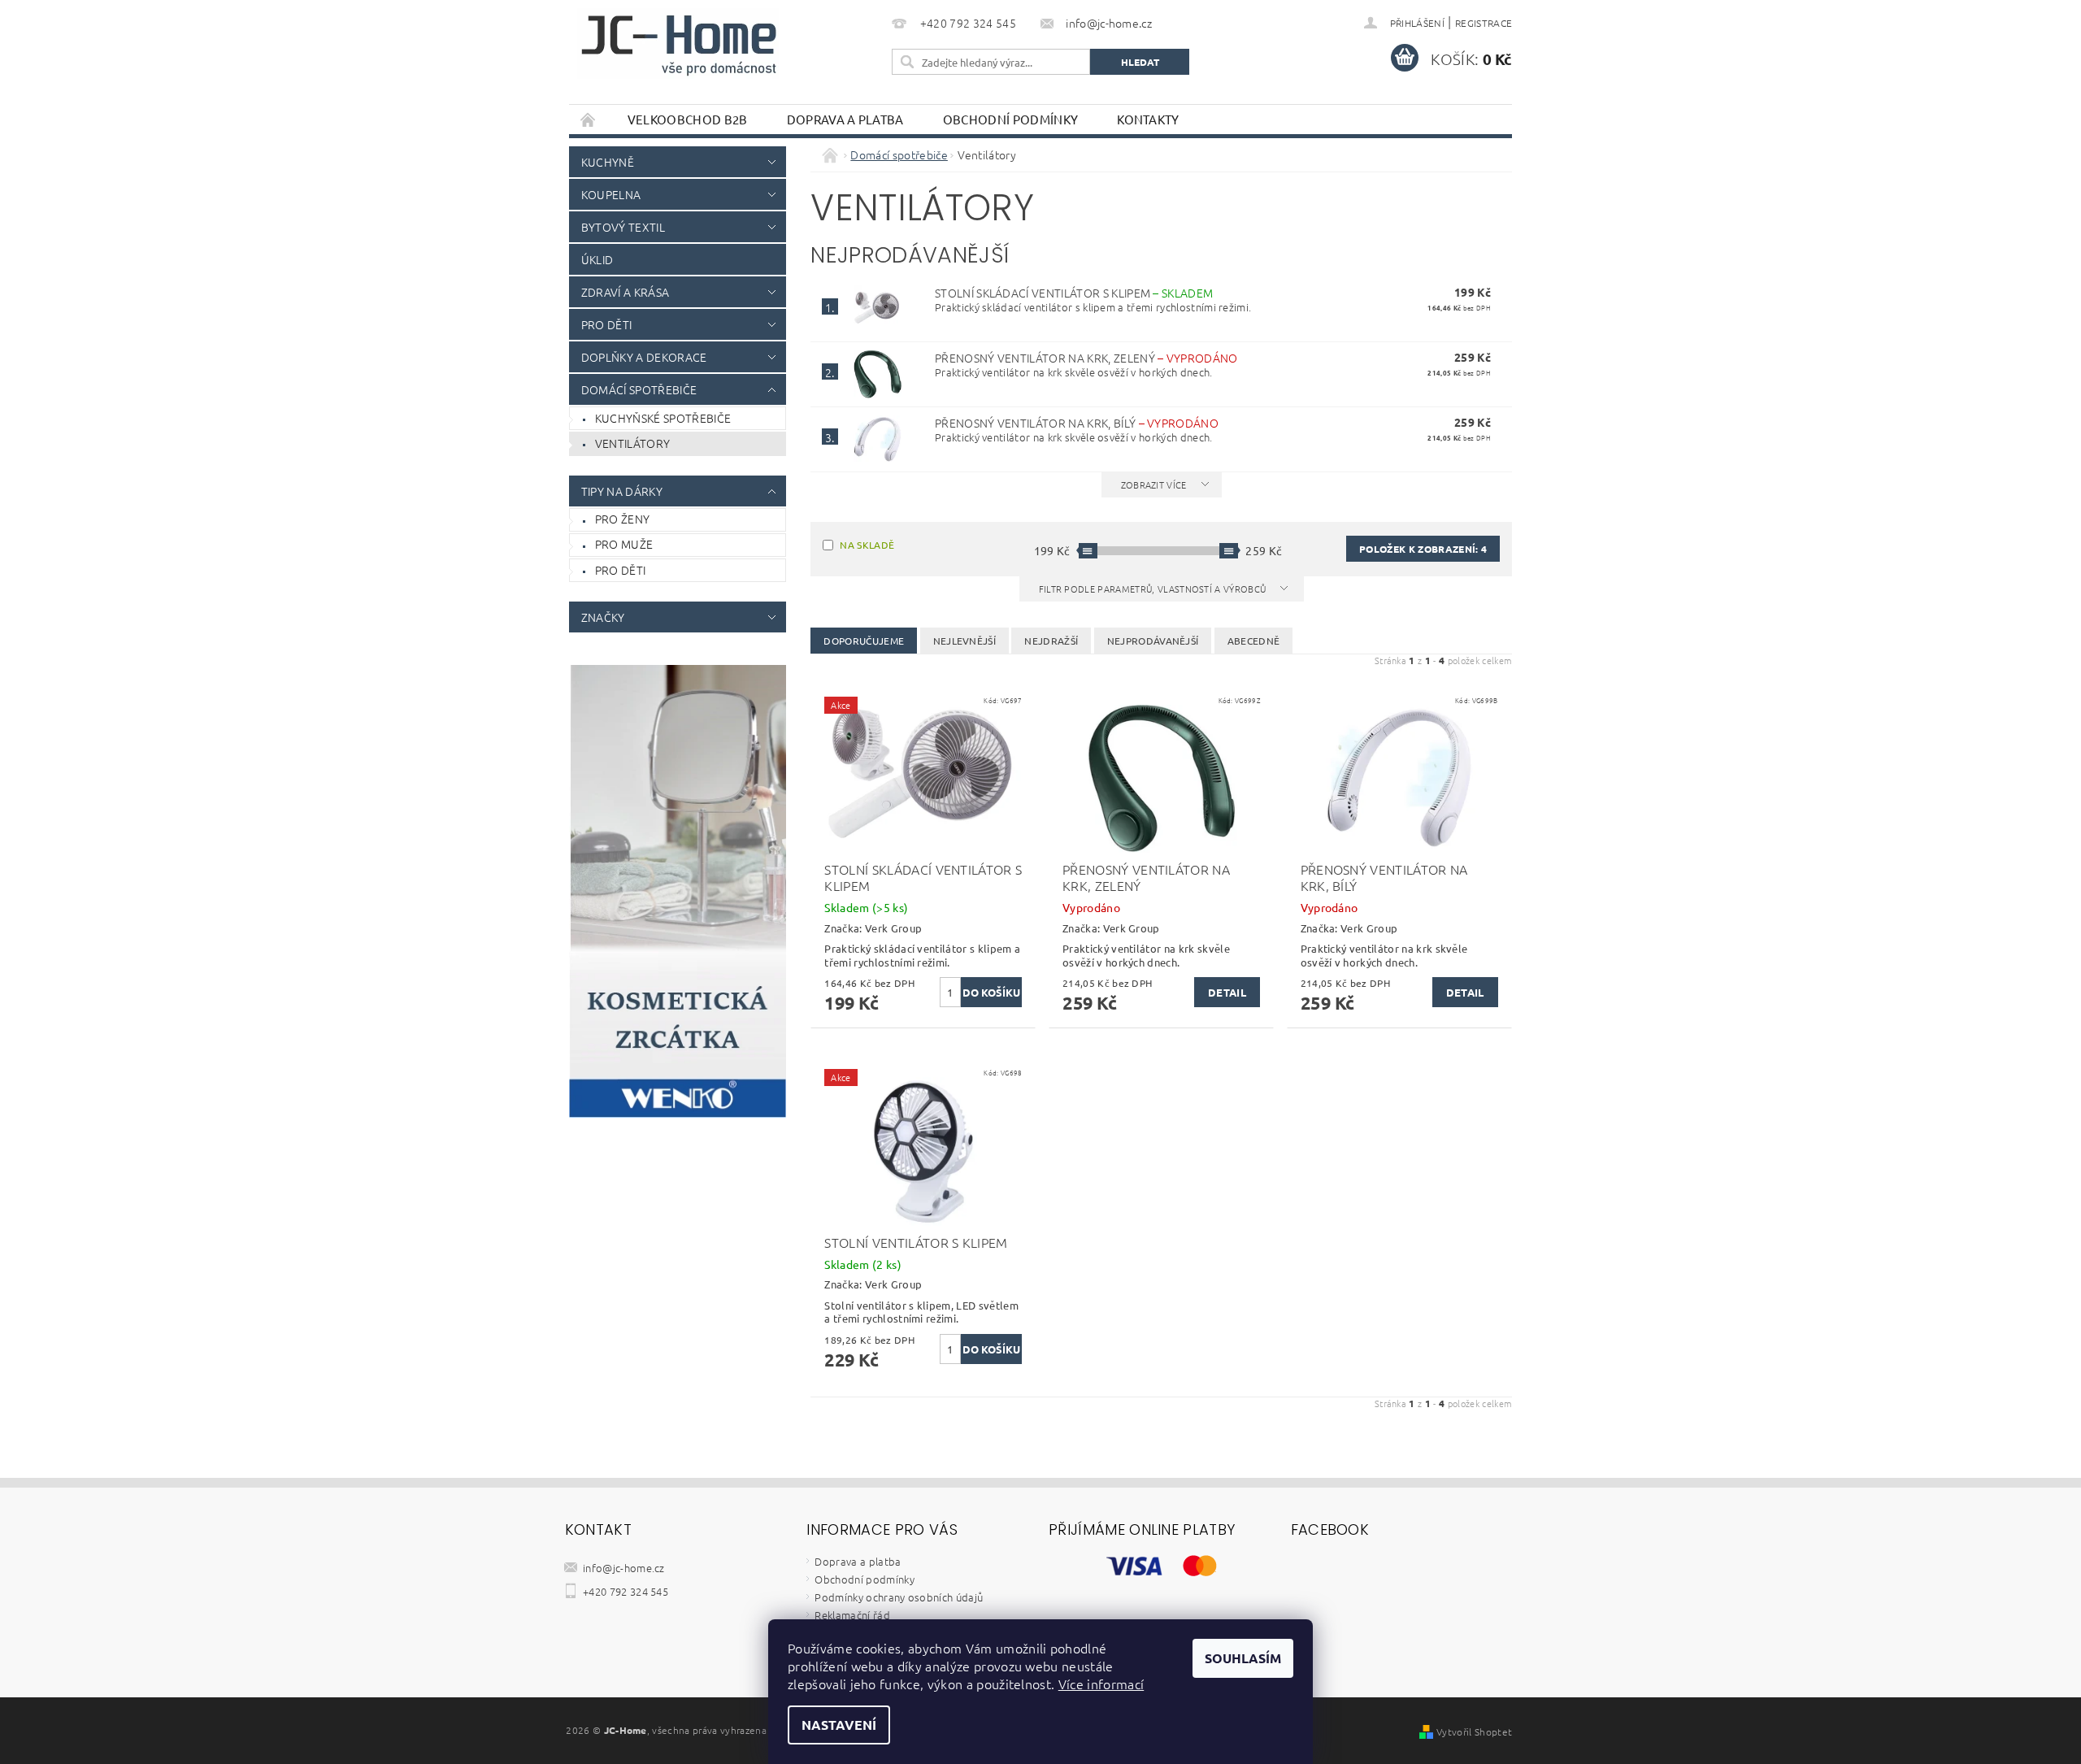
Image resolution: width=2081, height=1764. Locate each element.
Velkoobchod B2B (688, 119)
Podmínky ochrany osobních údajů (899, 1597)
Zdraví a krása (625, 292)
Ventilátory (633, 443)
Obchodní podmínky (1010, 119)
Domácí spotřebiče (639, 389)
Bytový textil (623, 227)
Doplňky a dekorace (644, 357)
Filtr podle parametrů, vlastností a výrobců (1154, 589)
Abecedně (1254, 641)
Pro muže (624, 544)
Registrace (1484, 23)
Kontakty (1148, 119)
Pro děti (607, 324)
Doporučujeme (864, 641)
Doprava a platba (845, 119)
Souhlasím (1243, 1658)
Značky (603, 617)
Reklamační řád (852, 1615)
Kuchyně (608, 162)
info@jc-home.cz (624, 1568)
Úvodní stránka (589, 119)
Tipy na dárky (622, 491)
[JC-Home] (678, 43)
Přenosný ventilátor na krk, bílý (1077, 423)
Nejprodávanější (1153, 641)
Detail (1227, 992)
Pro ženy (623, 519)
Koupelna (611, 194)
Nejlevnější (965, 641)
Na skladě (867, 545)
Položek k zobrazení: (1423, 549)
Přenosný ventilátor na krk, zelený (1086, 358)
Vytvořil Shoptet (1474, 1731)
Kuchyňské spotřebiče (663, 418)
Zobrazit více (1154, 484)
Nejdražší (1051, 641)
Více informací (1101, 1684)
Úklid (597, 259)
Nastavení (839, 1725)
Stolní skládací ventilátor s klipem (1074, 293)
